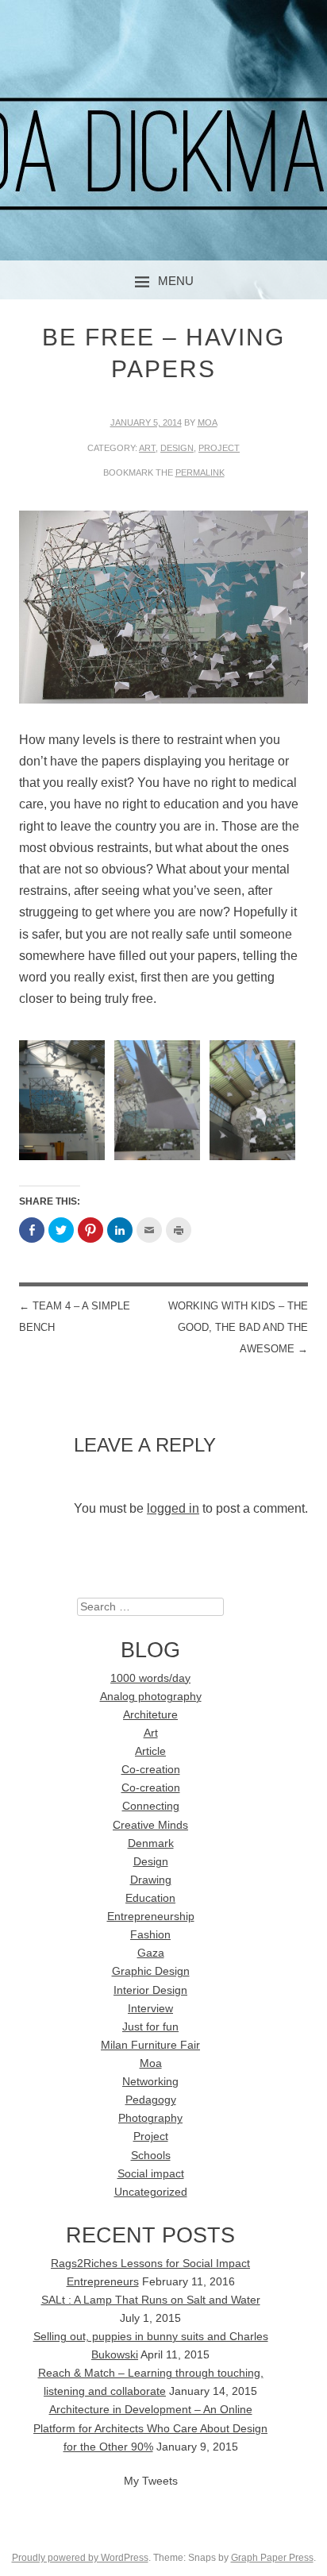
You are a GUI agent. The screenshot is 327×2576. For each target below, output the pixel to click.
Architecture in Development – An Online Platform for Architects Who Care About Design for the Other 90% (150, 2428)
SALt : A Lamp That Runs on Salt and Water (151, 2300)
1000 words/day (150, 1678)
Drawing (151, 1880)
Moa (208, 422)
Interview (150, 2009)
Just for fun (150, 2027)
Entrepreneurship (151, 1917)
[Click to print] (179, 1230)
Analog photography (151, 1697)
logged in (173, 1508)
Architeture (150, 1715)
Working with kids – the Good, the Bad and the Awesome (238, 1327)
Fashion (150, 1935)
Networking (150, 2082)
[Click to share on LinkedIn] (120, 1230)
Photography (150, 2118)
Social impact (151, 2174)
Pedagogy (151, 2100)
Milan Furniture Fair (150, 2045)
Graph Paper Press (272, 2558)
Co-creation (151, 1770)
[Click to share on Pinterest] (90, 1230)
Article (150, 1751)
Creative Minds (150, 1825)
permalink (200, 472)
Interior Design (150, 1990)
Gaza (151, 1953)
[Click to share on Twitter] (61, 1230)
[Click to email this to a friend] (149, 1230)
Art (147, 448)
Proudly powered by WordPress (80, 2558)
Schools (151, 2156)
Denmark (151, 1843)
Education (150, 1898)
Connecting (151, 1806)
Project (219, 448)
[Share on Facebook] (32, 1230)
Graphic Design (151, 1971)
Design (177, 448)
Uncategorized (151, 2192)
